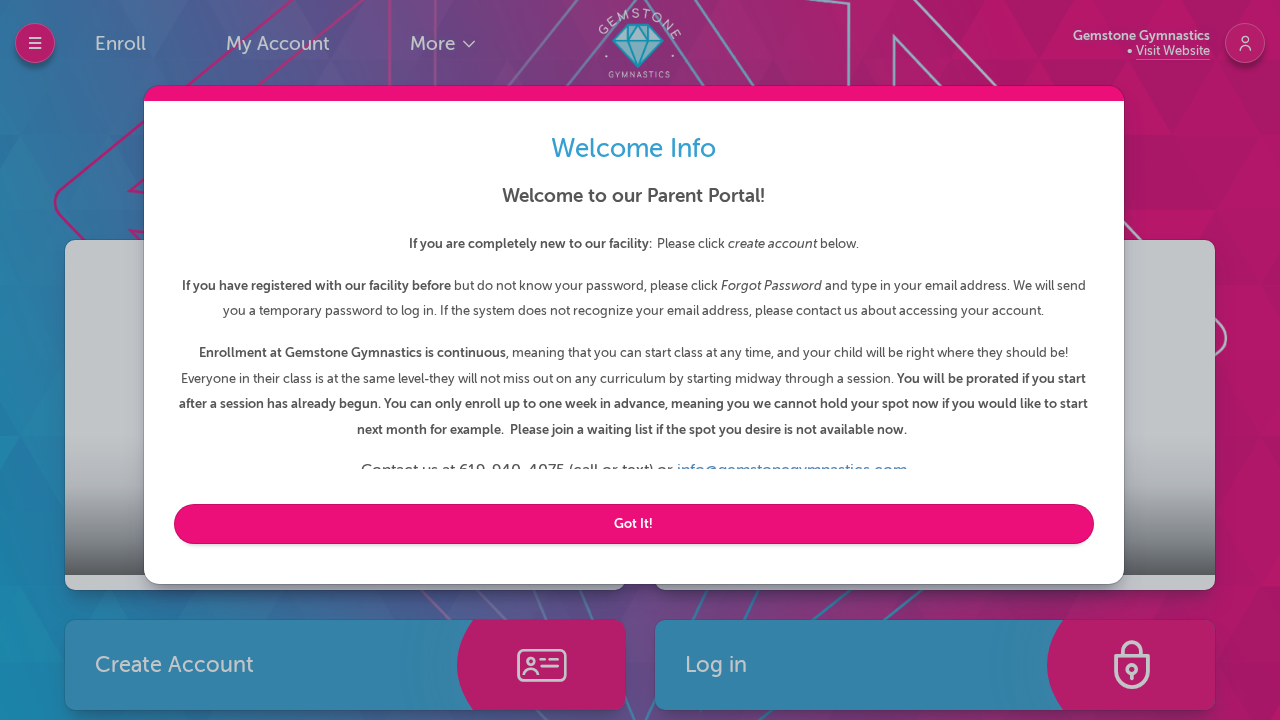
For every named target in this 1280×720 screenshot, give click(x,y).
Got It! (633, 523)
